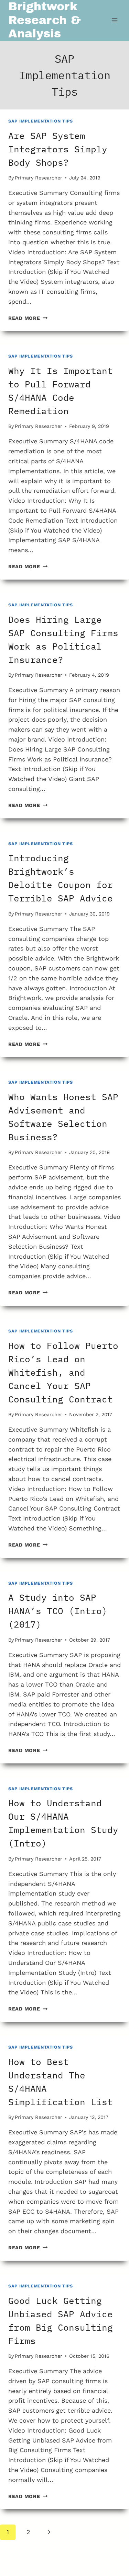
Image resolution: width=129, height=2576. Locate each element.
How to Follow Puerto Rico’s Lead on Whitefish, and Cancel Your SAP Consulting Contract (63, 1372)
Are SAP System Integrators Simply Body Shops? (58, 149)
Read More (28, 318)
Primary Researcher (39, 178)
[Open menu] (114, 20)
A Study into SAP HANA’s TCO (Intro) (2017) (58, 1611)
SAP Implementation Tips (41, 121)
